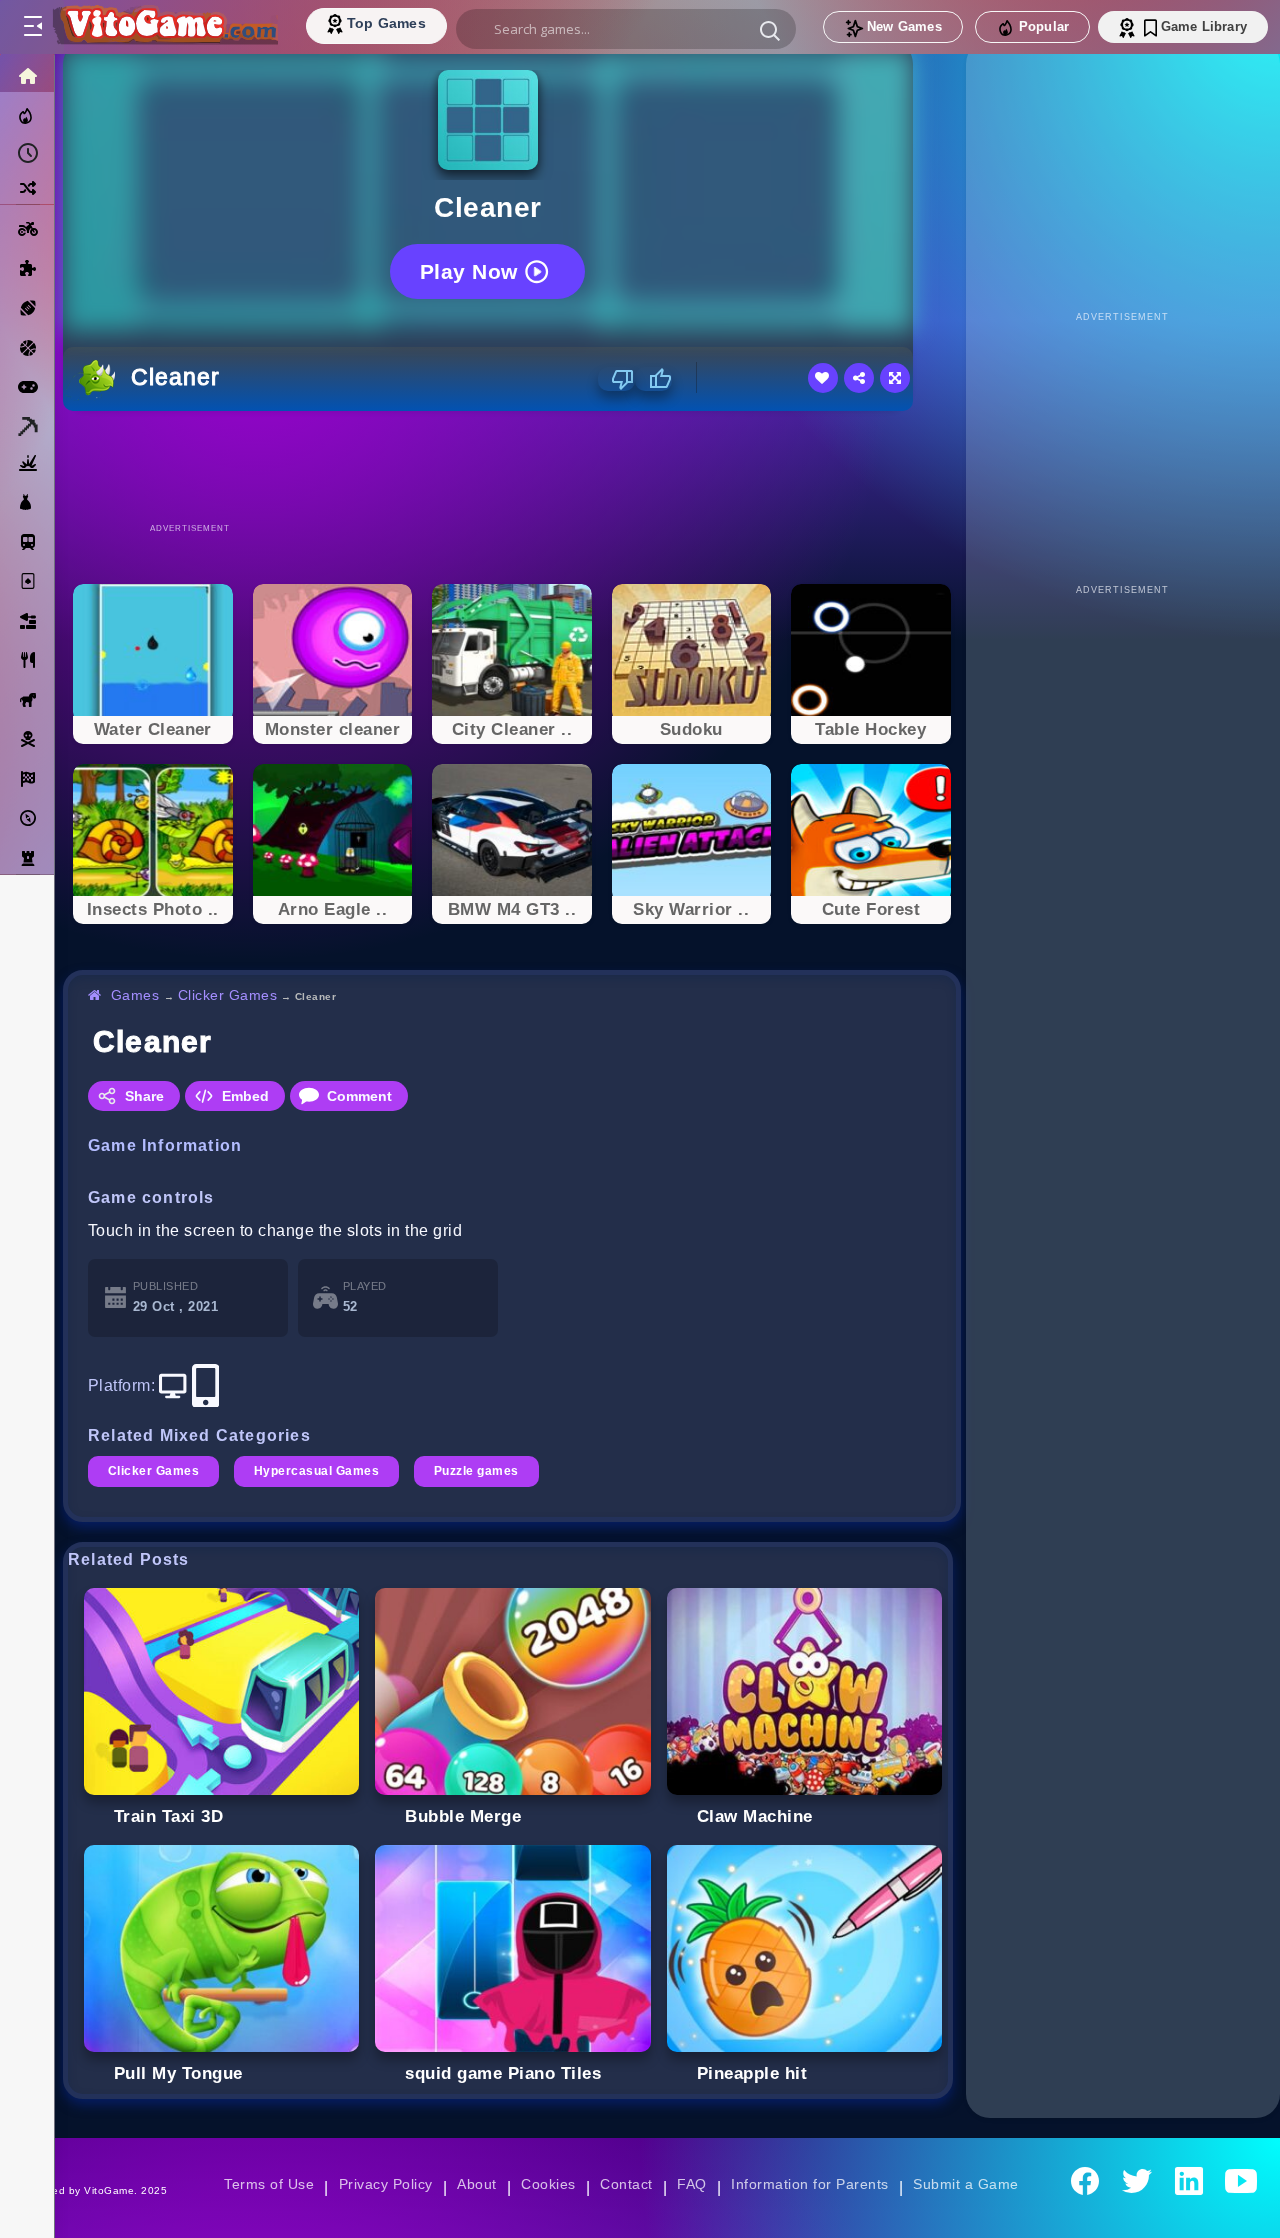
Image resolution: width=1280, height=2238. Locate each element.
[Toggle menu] (32, 27)
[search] (626, 29)
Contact (626, 2184)
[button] (770, 30)
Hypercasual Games (316, 1471)
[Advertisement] (512, 466)
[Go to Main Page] (164, 27)
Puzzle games (476, 1471)
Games (135, 995)
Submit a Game (965, 2184)
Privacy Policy (386, 2184)
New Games (904, 26)
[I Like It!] (653, 379)
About (476, 2184)
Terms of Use (269, 2184)
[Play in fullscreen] (895, 378)
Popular (1044, 26)
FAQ (692, 2184)
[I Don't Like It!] (616, 379)
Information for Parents (809, 2184)
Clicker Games (227, 995)
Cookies (548, 2184)
